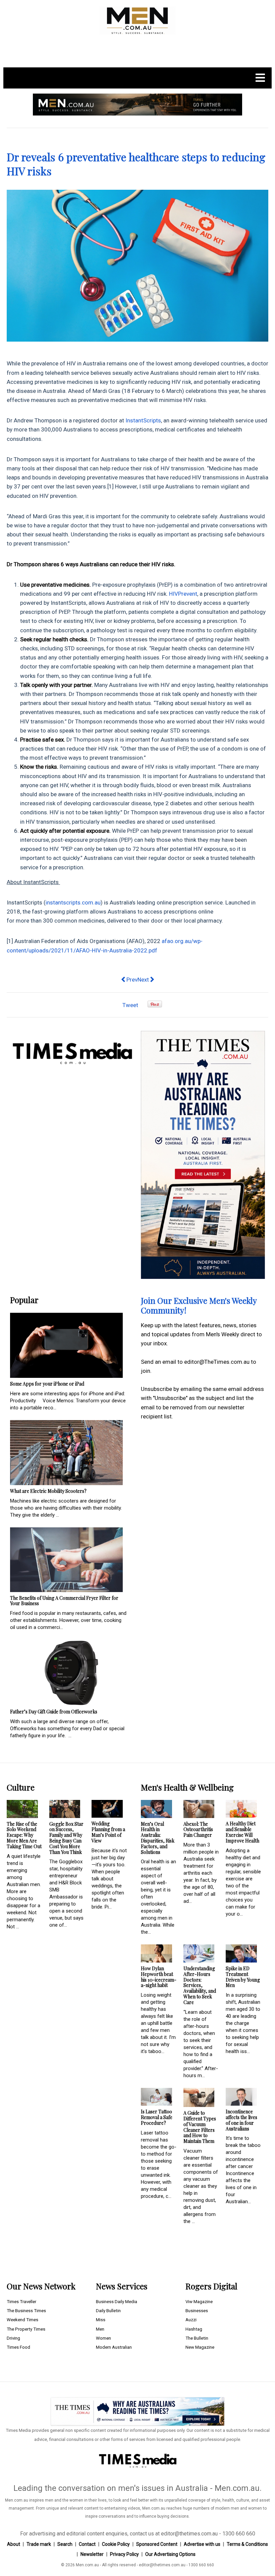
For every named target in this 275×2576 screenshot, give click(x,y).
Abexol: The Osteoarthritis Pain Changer (198, 1830)
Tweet (130, 1005)
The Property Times (26, 2329)
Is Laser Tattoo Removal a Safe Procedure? (157, 2117)
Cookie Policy (116, 2544)
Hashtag (194, 2329)
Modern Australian (114, 2347)
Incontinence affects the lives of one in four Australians (241, 2120)
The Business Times (26, 2311)
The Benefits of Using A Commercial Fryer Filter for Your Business (64, 1601)
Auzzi (191, 2320)
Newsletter (92, 2554)
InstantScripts (143, 420)
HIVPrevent (183, 594)
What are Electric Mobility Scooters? (48, 1491)
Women (103, 2338)
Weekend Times (22, 2320)
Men (100, 2329)
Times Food (18, 2347)
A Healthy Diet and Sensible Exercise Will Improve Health (242, 1832)
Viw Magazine (199, 2302)
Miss (101, 2320)
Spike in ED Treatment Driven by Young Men (243, 1977)
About (14, 2544)
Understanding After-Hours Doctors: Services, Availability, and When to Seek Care (200, 1985)
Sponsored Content (157, 2544)
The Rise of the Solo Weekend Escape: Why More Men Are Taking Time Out (24, 1835)
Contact (87, 2544)
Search (65, 2544)
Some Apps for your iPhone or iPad (47, 1384)
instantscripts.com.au (73, 902)
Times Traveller (21, 2302)
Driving (13, 2338)
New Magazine (200, 2347)
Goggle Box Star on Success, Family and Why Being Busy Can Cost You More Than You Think (66, 1838)
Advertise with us (202, 2544)
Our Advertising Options (170, 2554)
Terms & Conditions (247, 2544)
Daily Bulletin (108, 2311)
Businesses (197, 2311)
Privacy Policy (124, 2554)
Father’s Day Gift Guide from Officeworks (54, 1712)
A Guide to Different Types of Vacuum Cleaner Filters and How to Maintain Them (200, 2127)
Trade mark (39, 2544)
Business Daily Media (117, 2302)
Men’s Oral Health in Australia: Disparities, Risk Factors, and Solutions (158, 1838)
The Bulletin (197, 2338)
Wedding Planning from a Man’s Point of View (108, 1832)
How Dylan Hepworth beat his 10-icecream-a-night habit (159, 1977)
